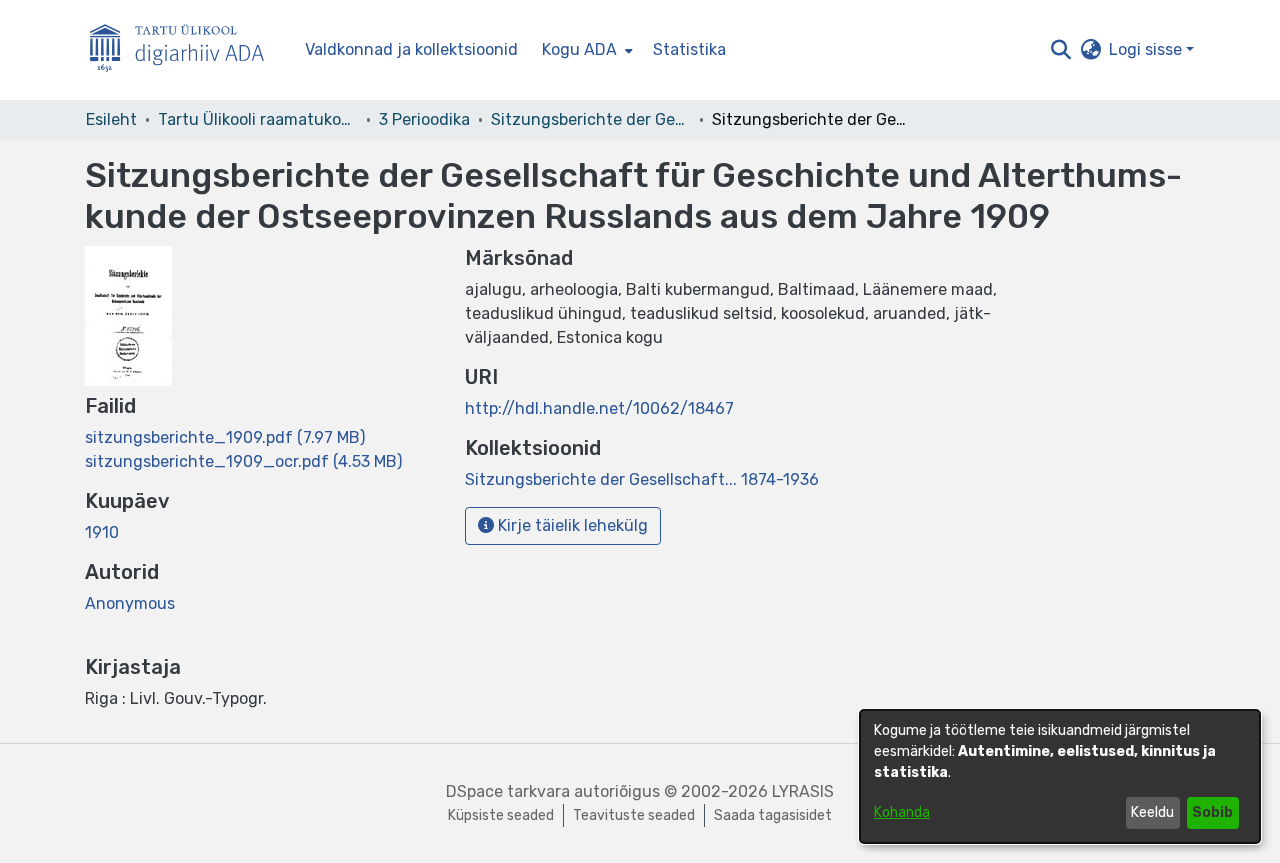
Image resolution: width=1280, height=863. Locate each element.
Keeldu (1152, 812)
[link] (225, 437)
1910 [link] (102, 532)
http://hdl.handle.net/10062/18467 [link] (599, 408)
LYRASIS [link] (803, 791)
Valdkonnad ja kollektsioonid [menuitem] (411, 49)
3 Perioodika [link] (424, 119)
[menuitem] (585, 50)
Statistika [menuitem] (689, 49)
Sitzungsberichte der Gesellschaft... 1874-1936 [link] (591, 119)
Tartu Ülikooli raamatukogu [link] (258, 119)
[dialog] (1060, 776)
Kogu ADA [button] (579, 49)
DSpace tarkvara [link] (508, 791)
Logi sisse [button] (1147, 49)
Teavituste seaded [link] (634, 815)
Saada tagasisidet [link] (773, 815)
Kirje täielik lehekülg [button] (571, 525)
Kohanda (902, 812)
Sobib (1212, 812)
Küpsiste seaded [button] (501, 815)
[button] (1060, 50)
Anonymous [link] (130, 603)
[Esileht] (185, 50)
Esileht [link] (111, 119)
